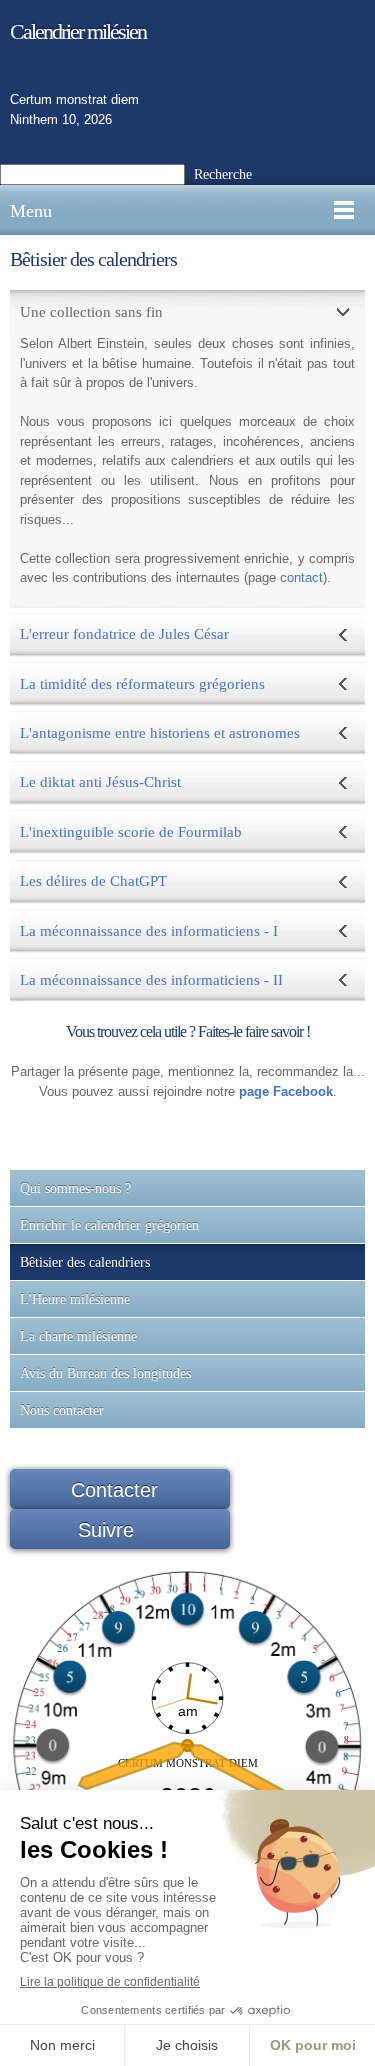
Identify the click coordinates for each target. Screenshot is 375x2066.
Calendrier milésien (78, 31)
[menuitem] (187, 1188)
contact (301, 577)
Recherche (223, 174)
